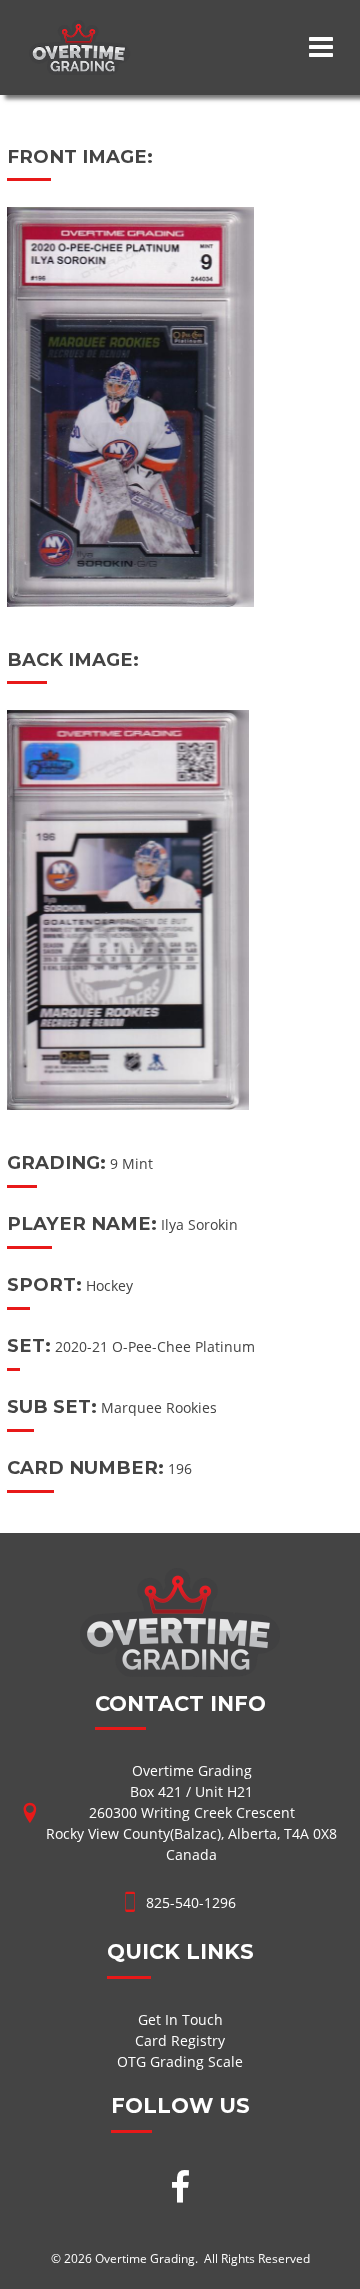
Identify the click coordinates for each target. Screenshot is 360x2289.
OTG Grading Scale (180, 2061)
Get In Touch (180, 2019)
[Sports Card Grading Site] (79, 30)
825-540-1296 (191, 1902)
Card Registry (180, 2040)
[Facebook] (180, 2189)
